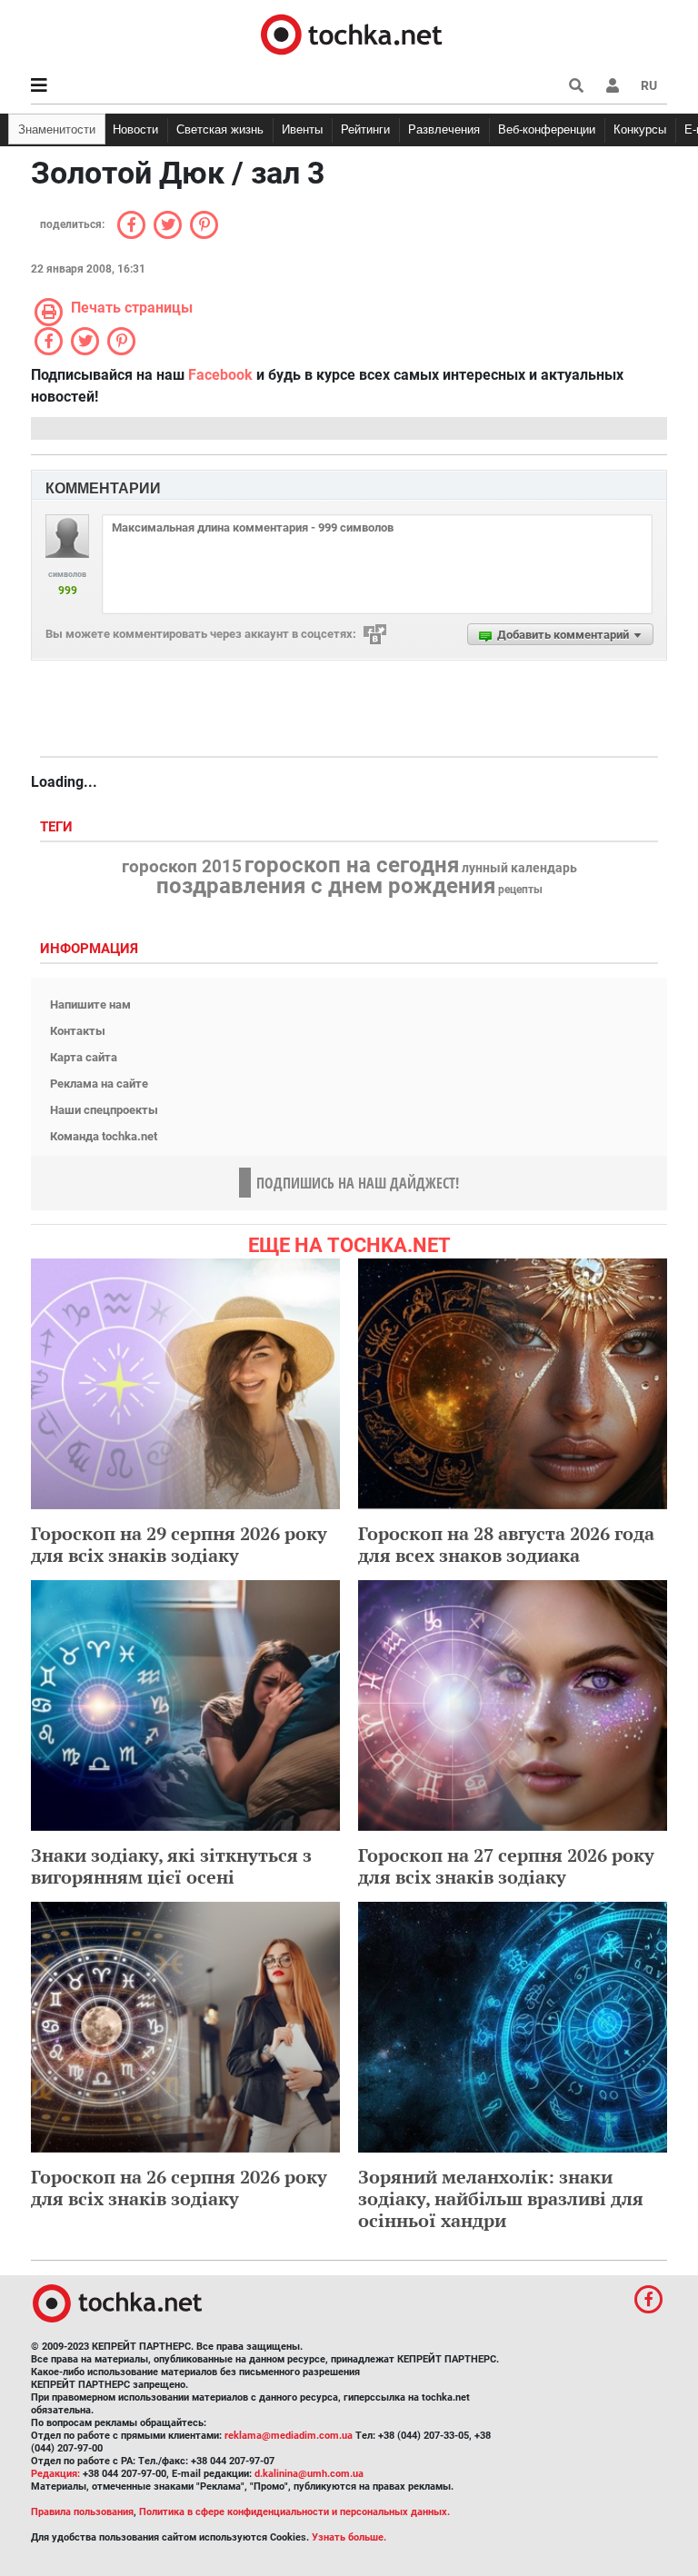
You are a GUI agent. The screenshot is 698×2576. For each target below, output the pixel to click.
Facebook (220, 375)
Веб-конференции (547, 129)
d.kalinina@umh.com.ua (309, 2474)
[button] (613, 85)
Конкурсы (640, 129)
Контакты (78, 1031)
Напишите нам (90, 1005)
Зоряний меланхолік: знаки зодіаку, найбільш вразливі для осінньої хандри (501, 2198)
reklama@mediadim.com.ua (289, 2436)
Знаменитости (57, 129)
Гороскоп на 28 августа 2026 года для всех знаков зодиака (506, 1544)
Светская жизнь (220, 129)
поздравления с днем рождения (326, 886)
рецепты (520, 890)
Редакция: (55, 2474)
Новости (135, 129)
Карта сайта (84, 1057)
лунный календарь (519, 869)
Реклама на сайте (99, 1084)
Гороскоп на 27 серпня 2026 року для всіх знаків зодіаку (506, 1866)
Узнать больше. (349, 2537)
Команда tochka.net (104, 1136)
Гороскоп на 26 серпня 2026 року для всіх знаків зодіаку (179, 2188)
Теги (58, 827)
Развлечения (444, 129)
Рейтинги (365, 129)
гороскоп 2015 (182, 867)
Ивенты (302, 129)
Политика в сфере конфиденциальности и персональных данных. (294, 2512)
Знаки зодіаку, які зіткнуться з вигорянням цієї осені (171, 1866)
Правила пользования (82, 2512)
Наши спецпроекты (104, 1110)
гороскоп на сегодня (352, 865)
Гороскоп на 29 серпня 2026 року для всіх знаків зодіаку (179, 1544)
